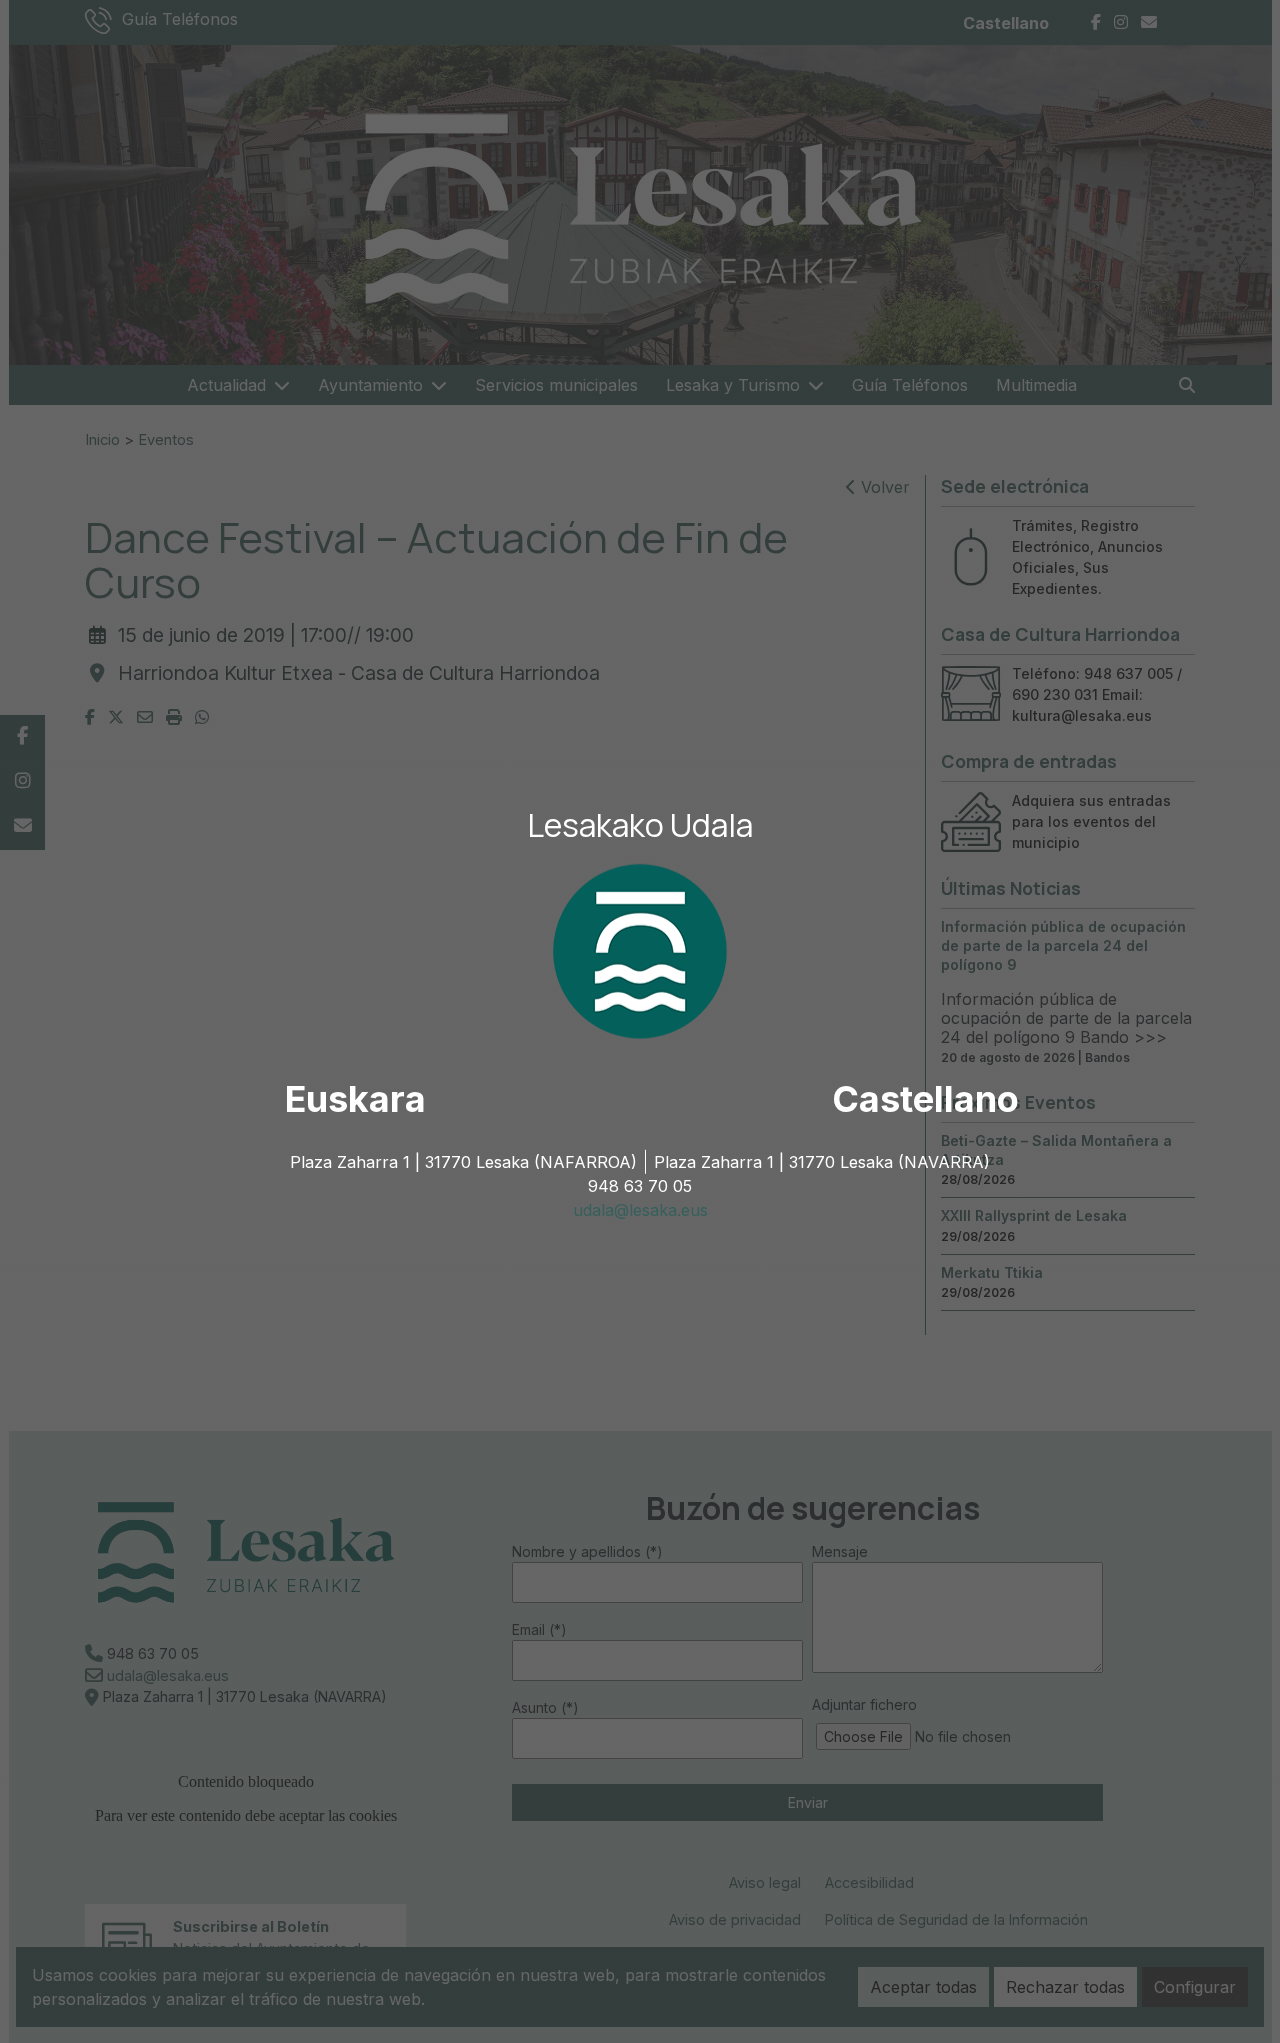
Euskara (355, 1099)
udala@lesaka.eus (640, 1210)
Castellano (925, 1099)
